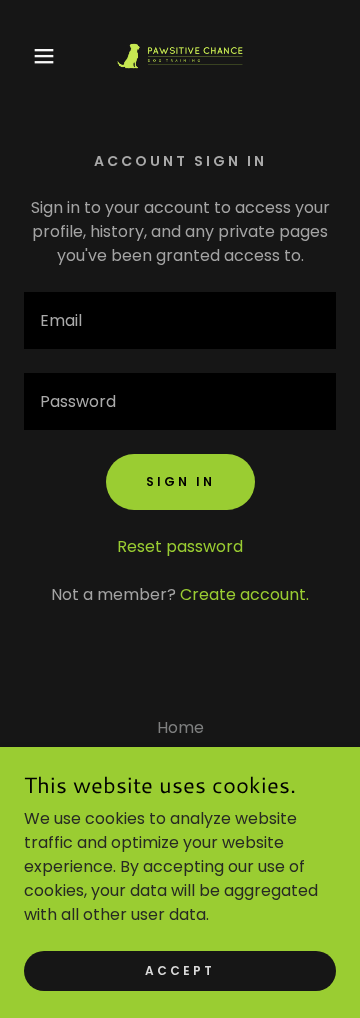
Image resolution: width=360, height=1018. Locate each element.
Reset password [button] (180, 546)
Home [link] (180, 727)
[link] (179, 56)
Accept (180, 969)
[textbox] (180, 320)
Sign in (180, 481)
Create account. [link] (244, 594)
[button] (29, 56)
